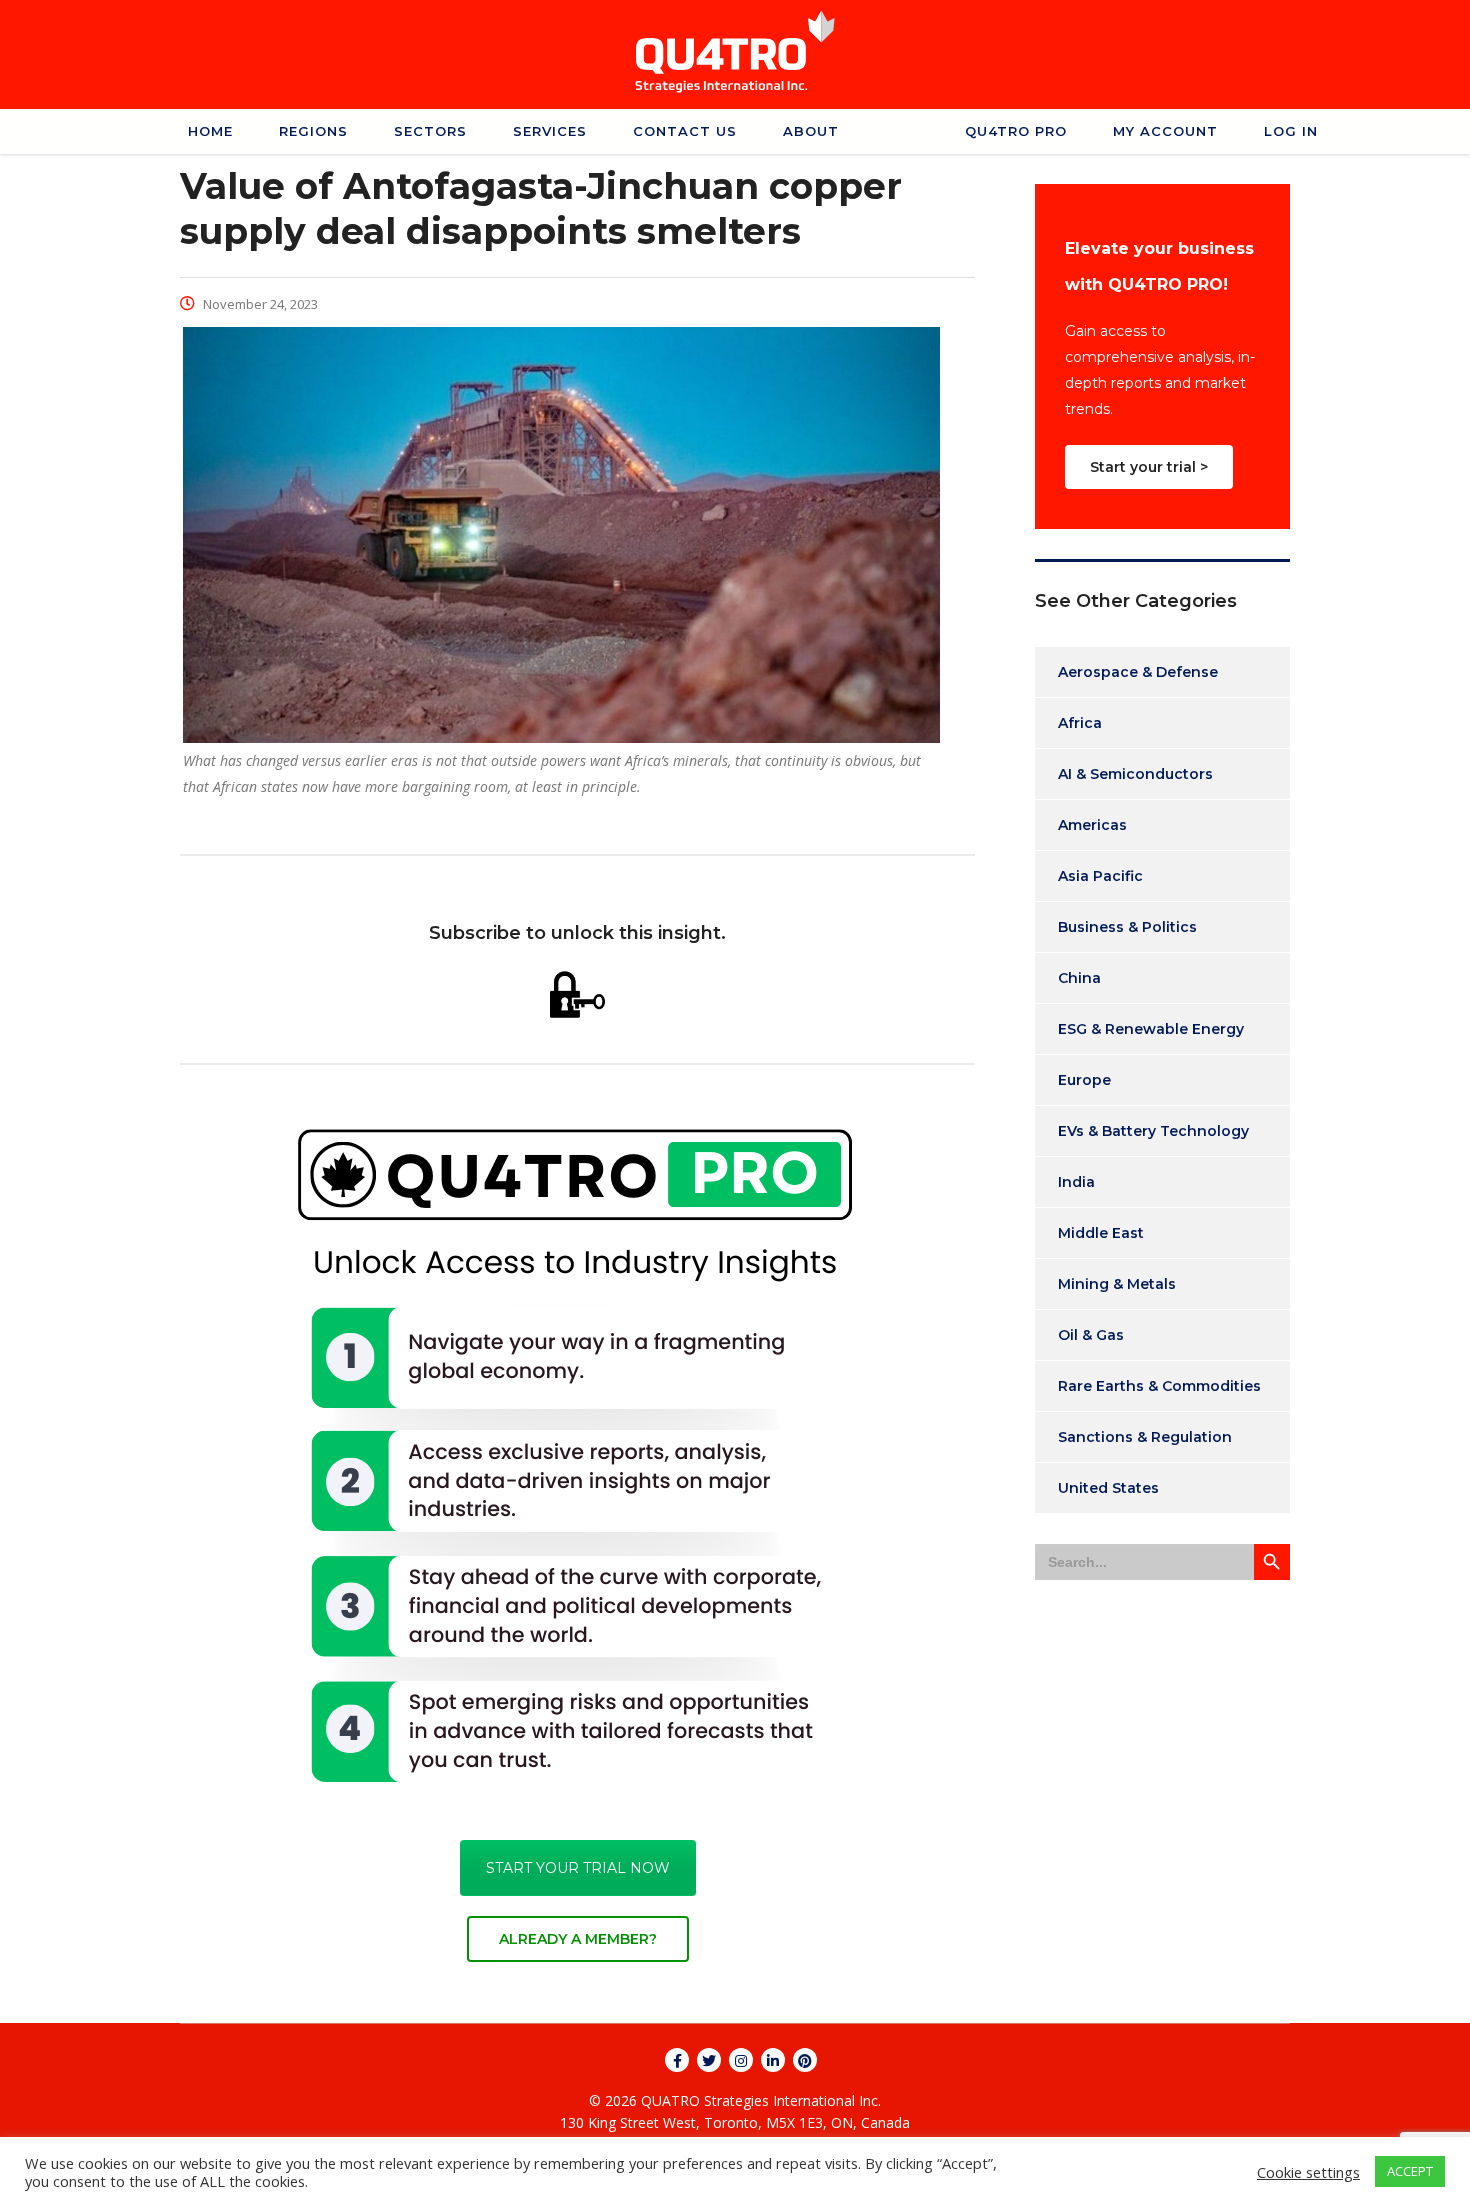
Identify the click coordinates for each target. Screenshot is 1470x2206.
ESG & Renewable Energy (1151, 1029)
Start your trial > (1149, 467)
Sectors (430, 131)
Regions (313, 131)
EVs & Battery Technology (1153, 1131)
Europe (1084, 1080)
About (811, 131)
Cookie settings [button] (1308, 2172)
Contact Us (685, 131)
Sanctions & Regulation (1145, 1437)
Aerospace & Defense (1138, 672)
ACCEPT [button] (1410, 2171)
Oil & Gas (1091, 1335)
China (1079, 978)
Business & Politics (1127, 927)
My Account (1165, 131)
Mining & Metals (1117, 1284)
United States (1108, 1488)
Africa (1080, 723)
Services (550, 131)
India (1076, 1182)
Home (210, 131)
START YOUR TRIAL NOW (578, 1868)
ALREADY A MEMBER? (578, 1939)
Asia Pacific (1100, 876)
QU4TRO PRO (1016, 131)
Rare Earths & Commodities (1159, 1386)
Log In (1291, 131)
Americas (1092, 825)
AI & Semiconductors (1135, 774)
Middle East (1101, 1233)
